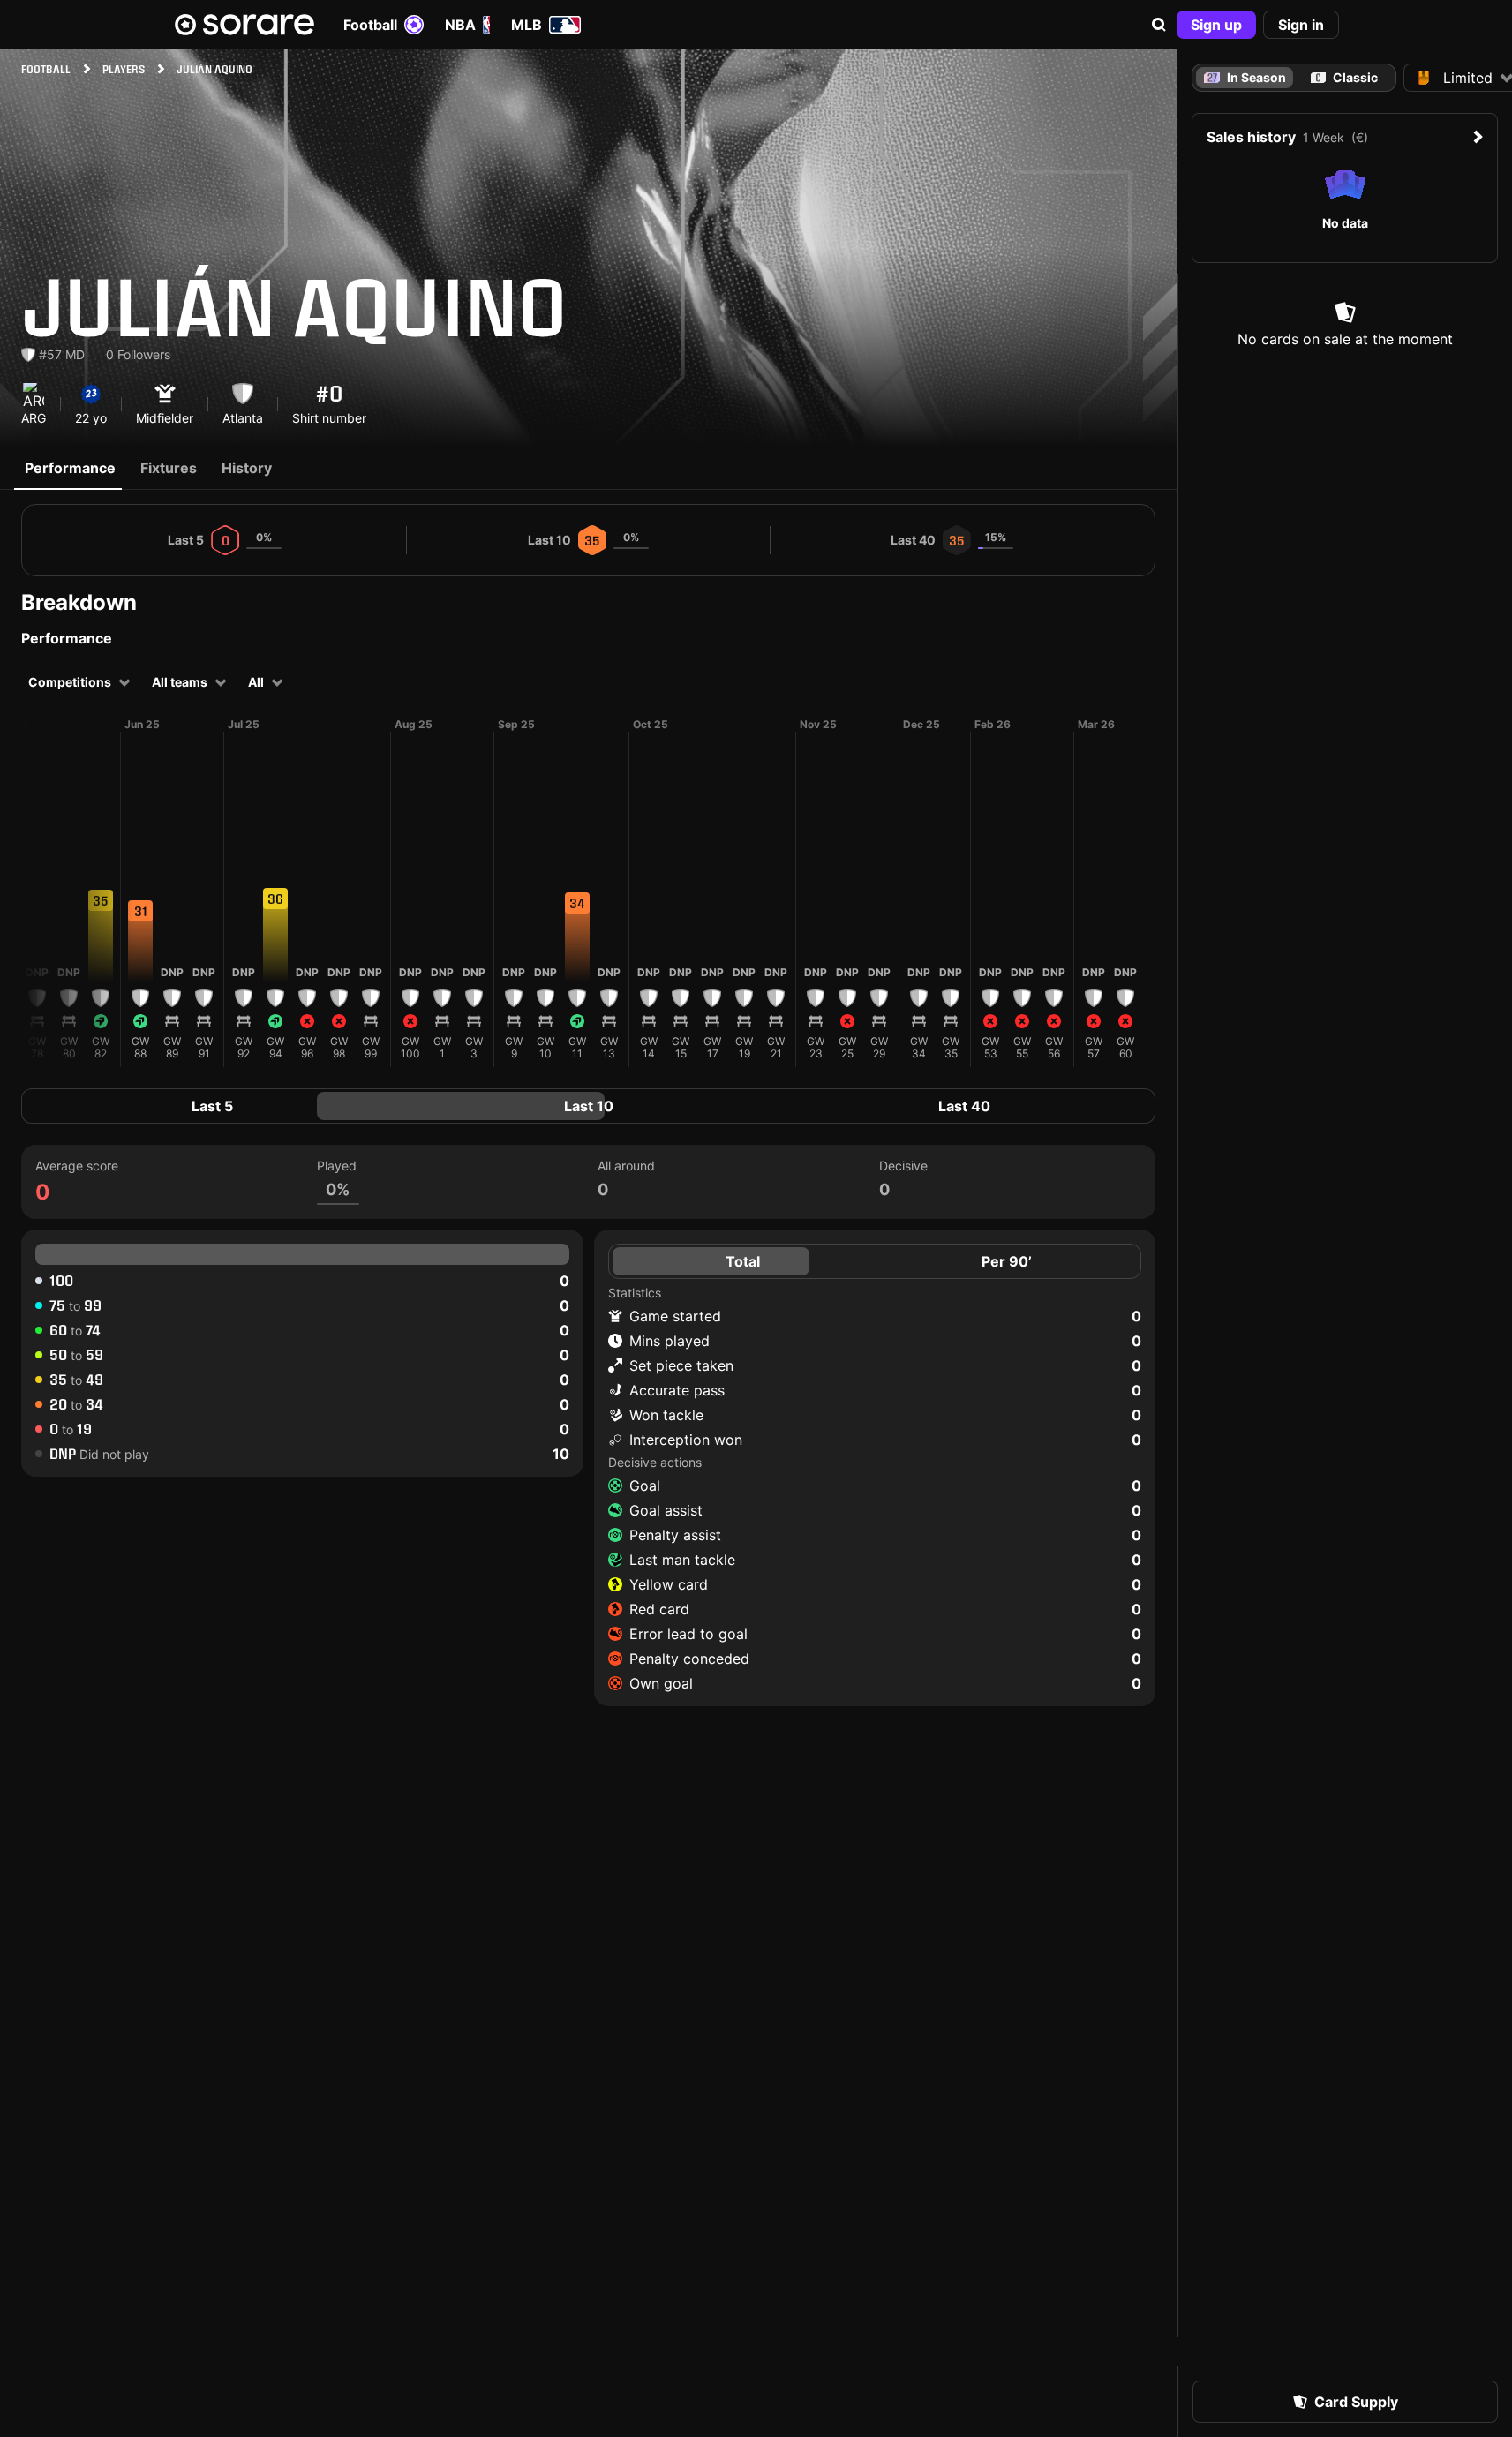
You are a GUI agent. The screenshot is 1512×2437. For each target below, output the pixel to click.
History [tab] (247, 468)
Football (370, 25)
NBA (460, 25)
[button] (1159, 25)
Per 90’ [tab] (1007, 1261)
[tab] (1345, 78)
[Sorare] (244, 25)
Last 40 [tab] (964, 1106)
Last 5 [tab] (212, 1106)
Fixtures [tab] (169, 468)
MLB (527, 25)
